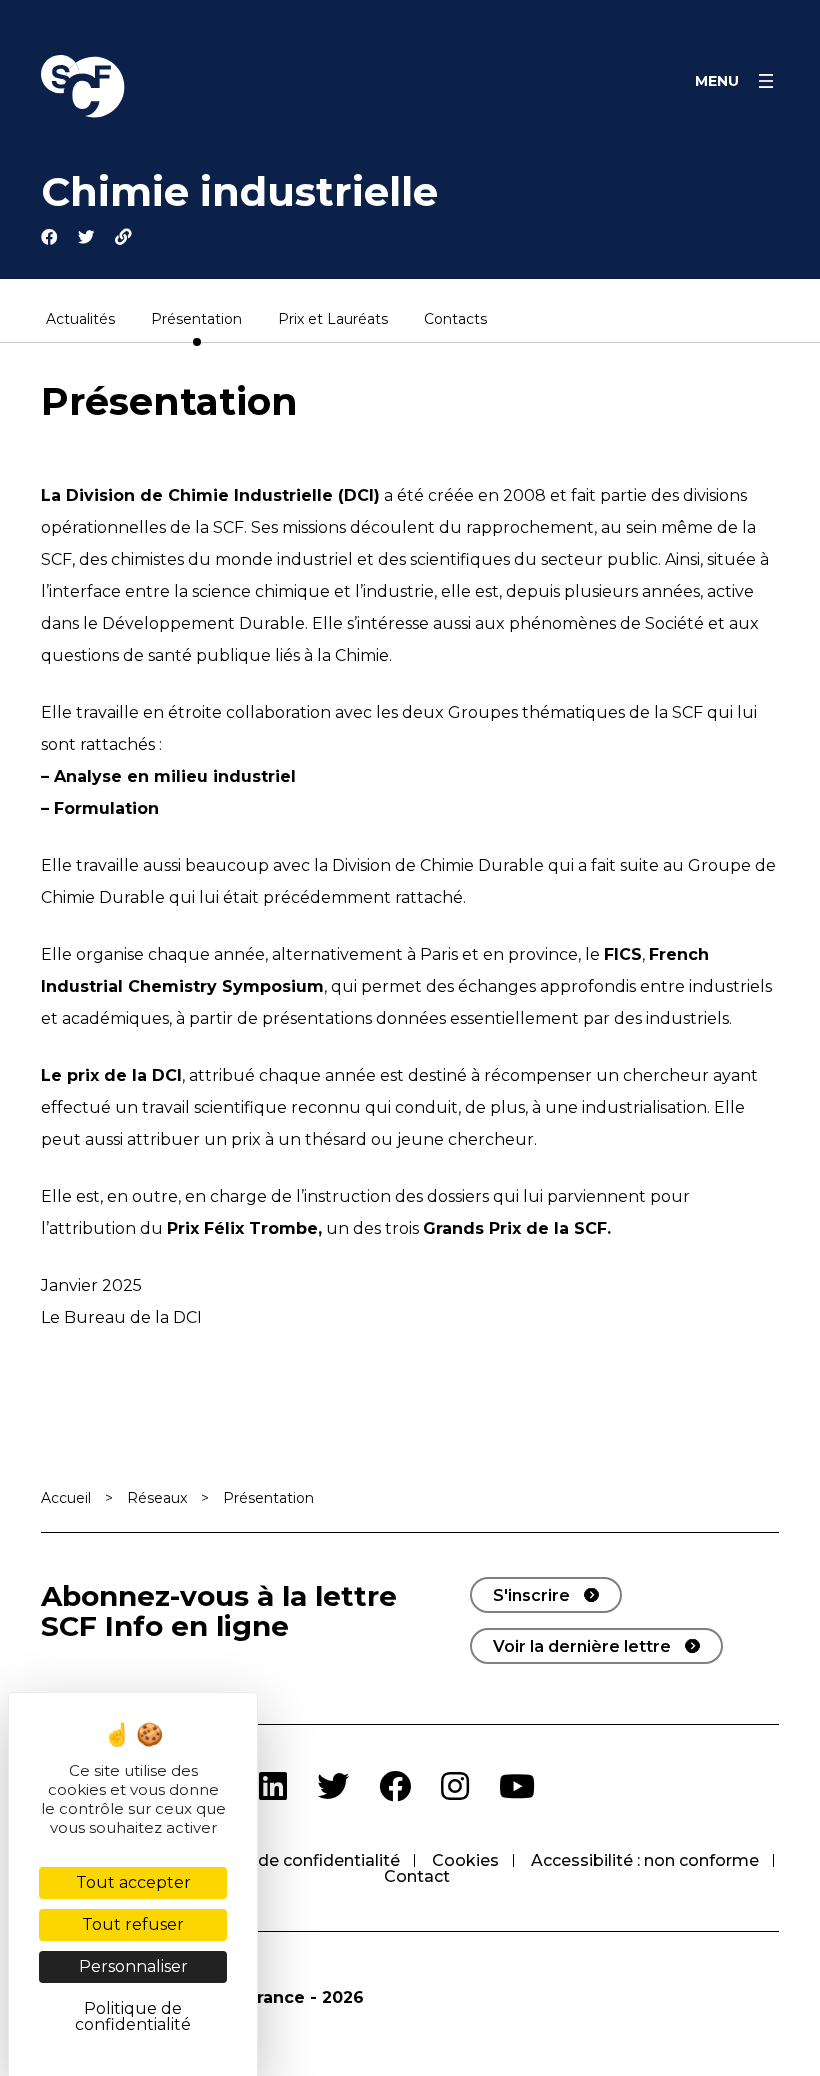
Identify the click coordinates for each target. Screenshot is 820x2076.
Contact (417, 1876)
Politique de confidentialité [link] (133, 2016)
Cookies (465, 1860)
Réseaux (157, 1498)
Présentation (196, 320)
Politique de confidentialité (290, 1860)
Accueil (66, 1498)
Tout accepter (133, 1882)
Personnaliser (133, 1966)
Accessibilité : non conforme (645, 1860)
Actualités (80, 320)
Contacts (455, 320)
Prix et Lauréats (333, 320)
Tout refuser (133, 1924)
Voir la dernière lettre (582, 1646)
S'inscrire (531, 1595)
